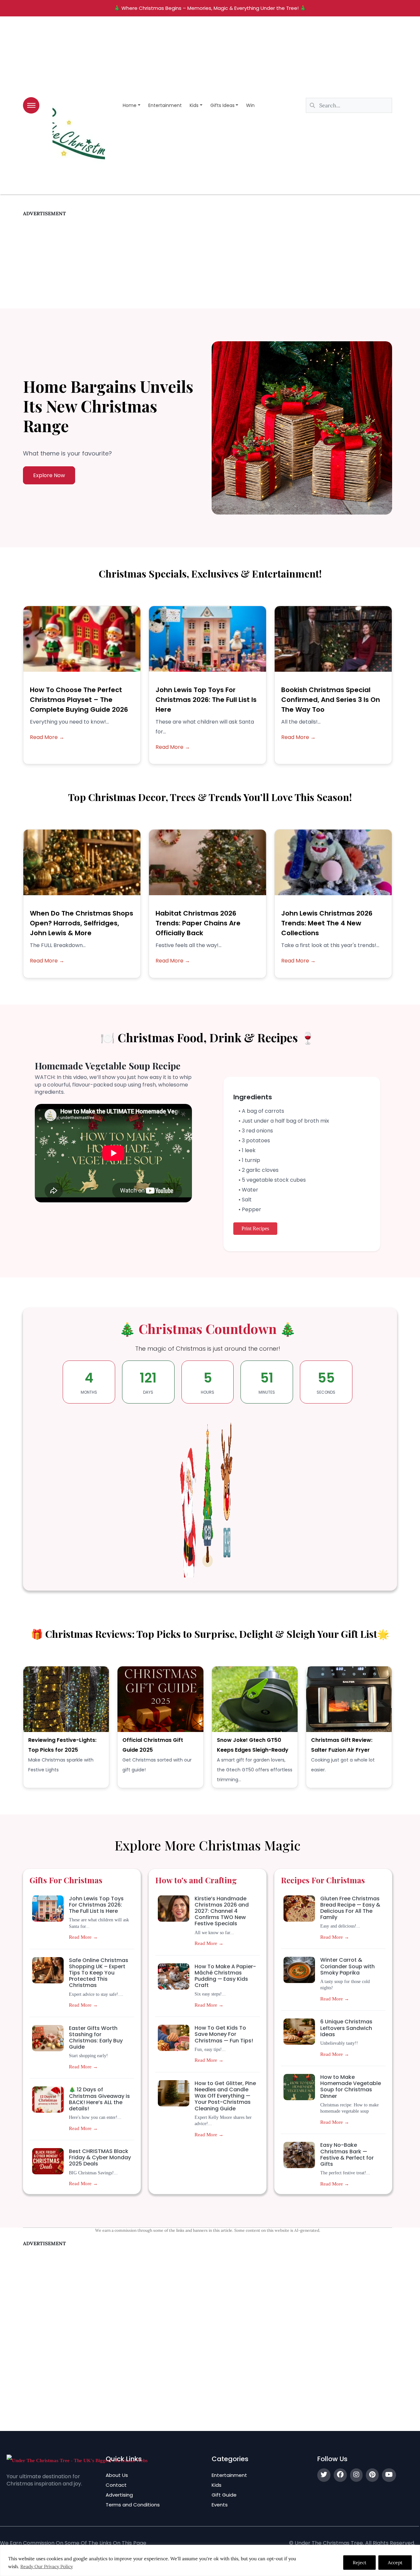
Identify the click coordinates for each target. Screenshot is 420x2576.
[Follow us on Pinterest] (372, 2475)
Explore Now (49, 475)
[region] (210, 2560)
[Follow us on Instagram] (356, 2475)
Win (250, 105)
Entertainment (165, 105)
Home (130, 105)
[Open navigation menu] (31, 105)
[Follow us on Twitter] (324, 2475)
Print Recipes (255, 1228)
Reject (359, 2563)
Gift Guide (224, 2495)
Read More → (47, 737)
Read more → (83, 1937)
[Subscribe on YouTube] (389, 2475)
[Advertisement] (208, 263)
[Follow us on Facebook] (340, 2475)
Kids (194, 105)
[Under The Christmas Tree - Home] (77, 2460)
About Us (117, 2475)
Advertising (119, 2495)
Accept (395, 2563)
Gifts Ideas (222, 105)
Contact (116, 2485)
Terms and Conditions (133, 2505)
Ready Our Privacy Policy (47, 2566)
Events (220, 2505)
